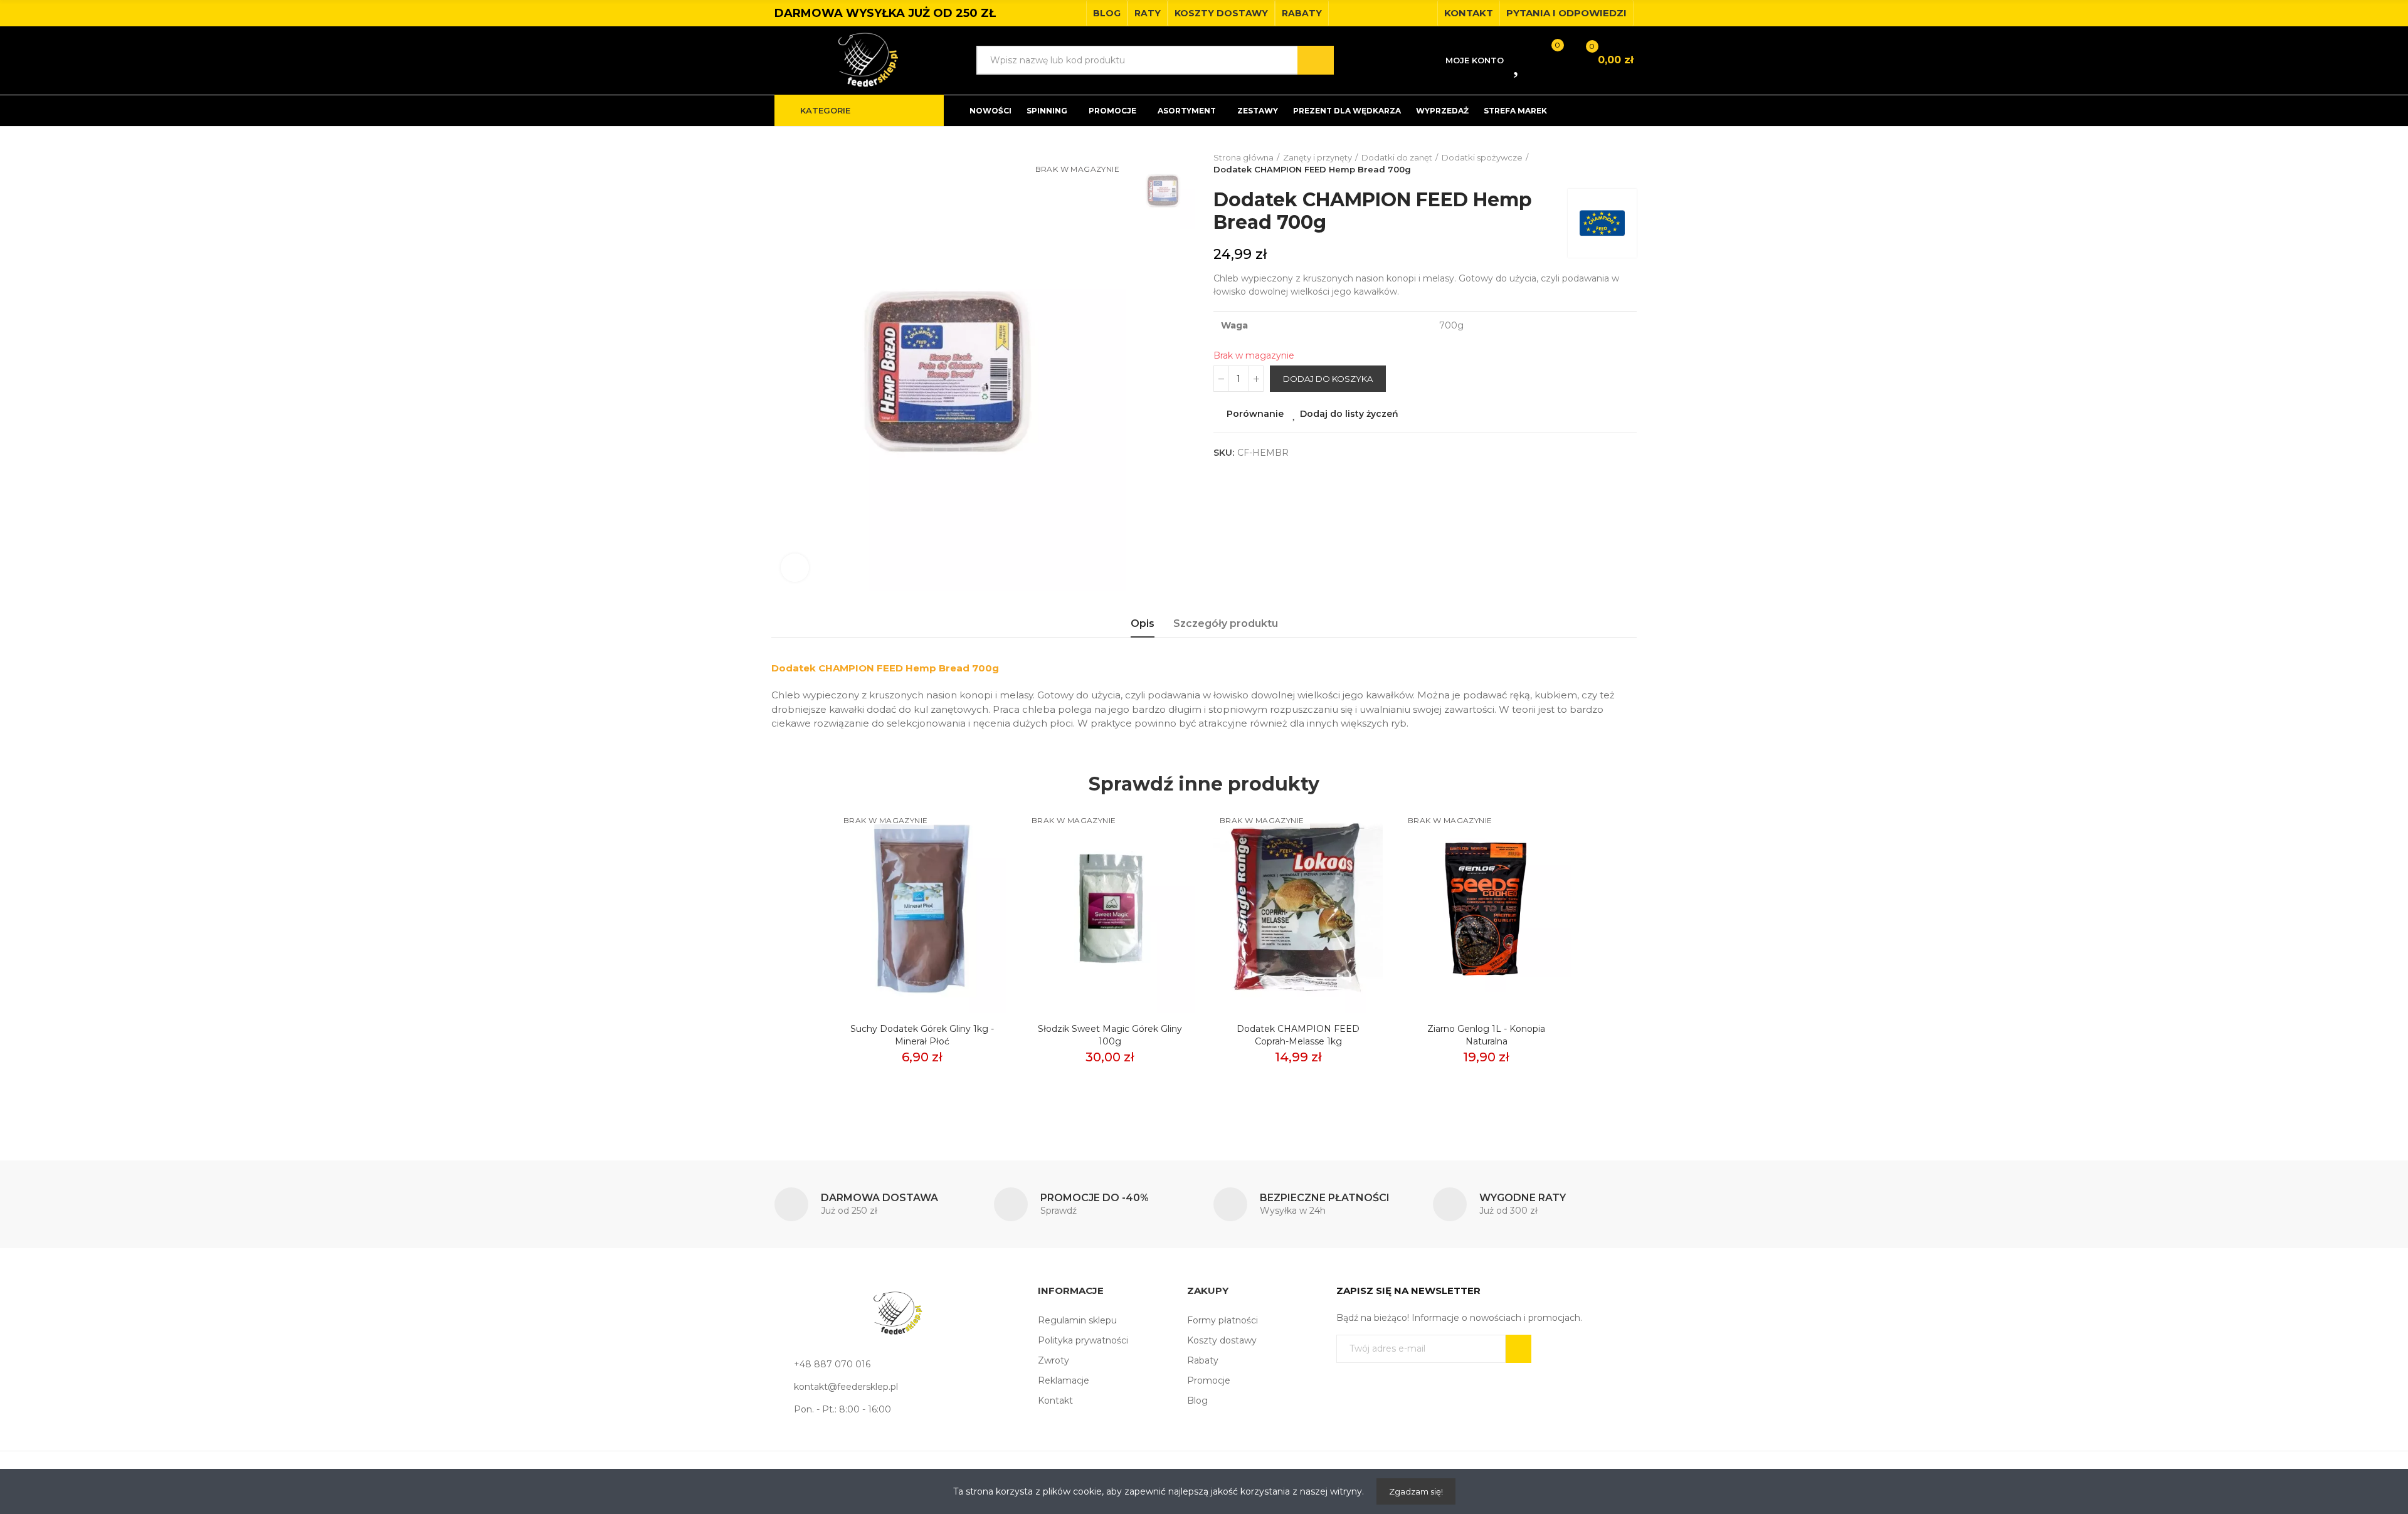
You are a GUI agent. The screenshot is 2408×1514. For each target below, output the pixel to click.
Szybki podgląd (975, 875)
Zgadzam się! (1416, 1491)
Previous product (1596, 164)
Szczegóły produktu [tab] (1226, 623)
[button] (1107, 13)
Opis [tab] (1143, 623)
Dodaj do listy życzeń (1349, 414)
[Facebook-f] (1404, 13)
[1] (1518, 1349)
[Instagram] (1424, 13)
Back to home (1612, 164)
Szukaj (1316, 60)
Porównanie (1255, 414)
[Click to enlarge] (795, 568)
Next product (1627, 164)
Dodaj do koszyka (1328, 379)
